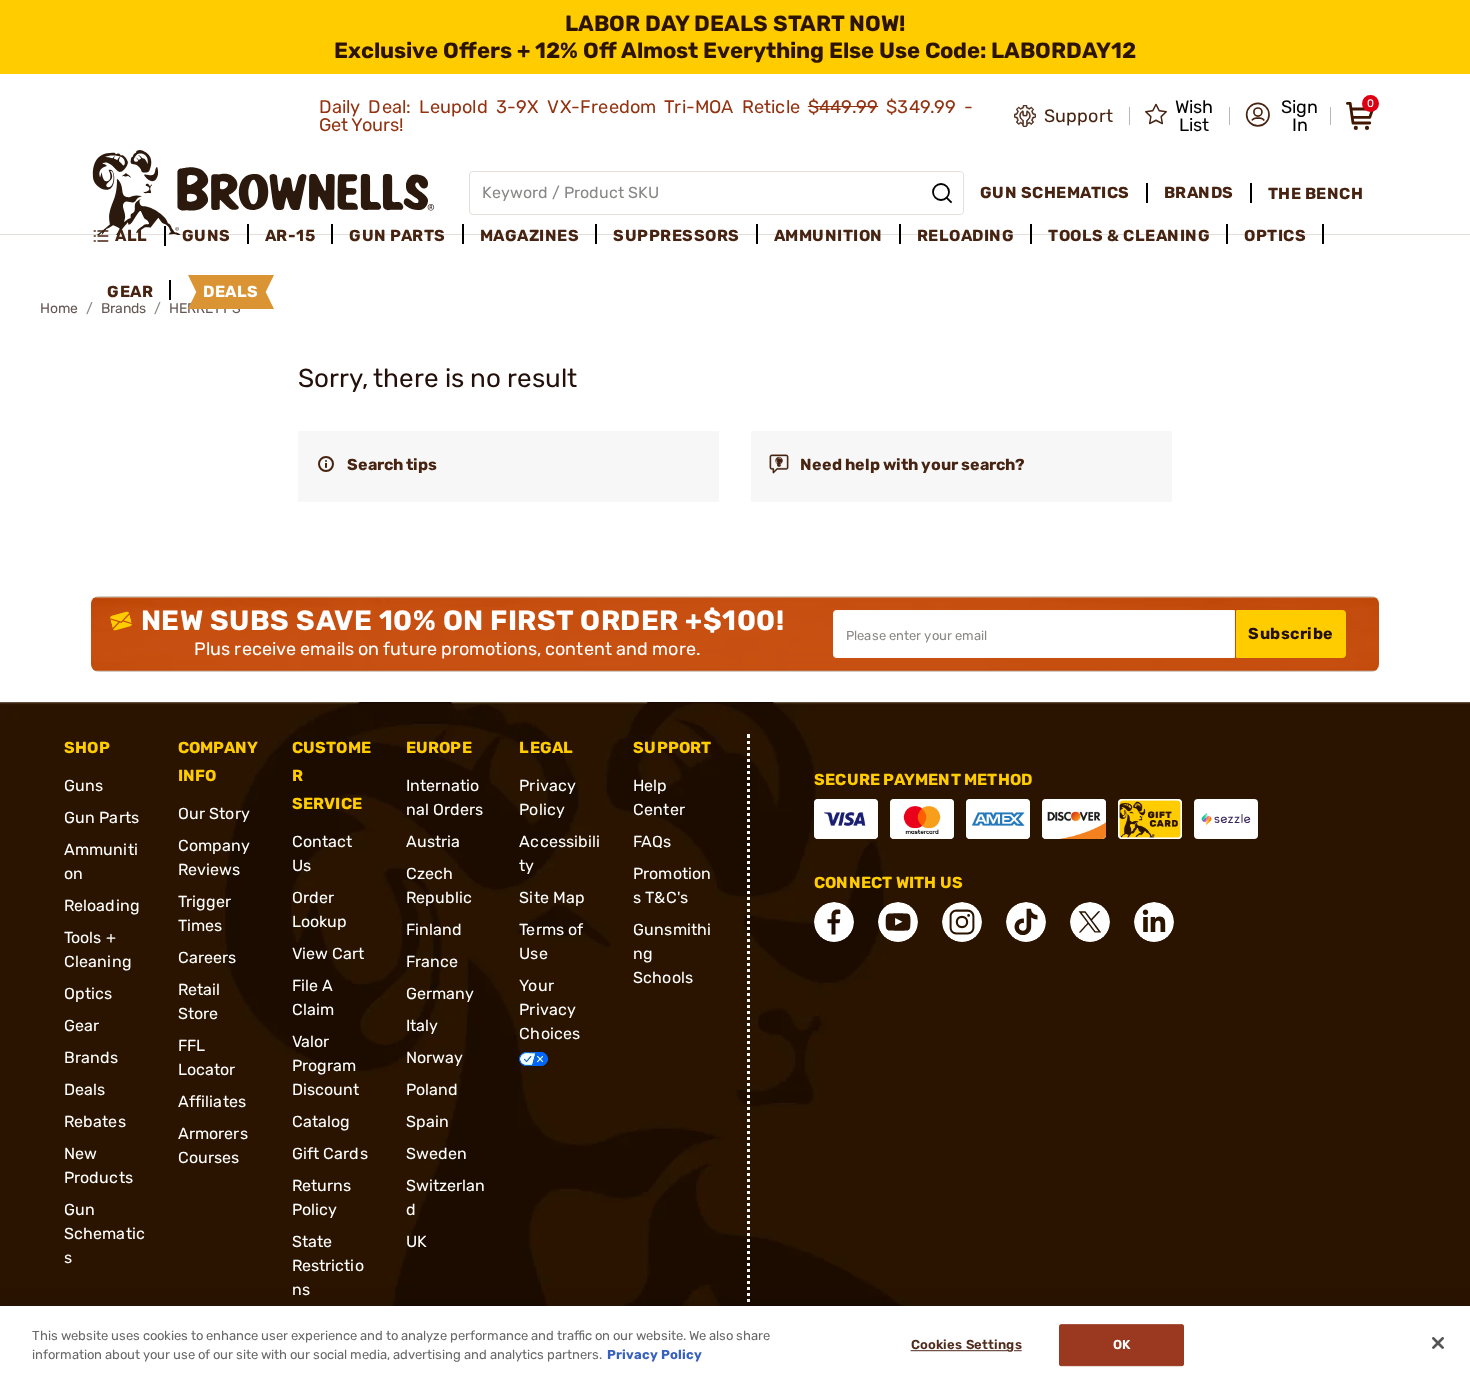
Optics (88, 993)
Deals (85, 1089)
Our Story (214, 813)
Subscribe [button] (1291, 633)
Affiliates (212, 1101)
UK (416, 1241)
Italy (422, 1025)
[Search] (942, 193)
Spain (428, 1121)
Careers (207, 957)
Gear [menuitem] (130, 291)
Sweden (437, 1153)
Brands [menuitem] (1199, 192)
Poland (432, 1089)
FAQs (652, 841)
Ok (1121, 1345)
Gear (81, 1025)
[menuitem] (128, 236)
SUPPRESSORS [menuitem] (676, 235)
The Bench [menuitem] (1316, 193)
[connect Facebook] (834, 922)
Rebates (95, 1121)
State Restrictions (328, 1265)
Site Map (552, 897)
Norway (435, 1057)
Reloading (102, 905)
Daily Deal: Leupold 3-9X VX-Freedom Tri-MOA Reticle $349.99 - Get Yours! (646, 116)
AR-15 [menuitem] (290, 235)
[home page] (263, 192)
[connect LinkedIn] (1154, 922)
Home (59, 308)
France (432, 961)
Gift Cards (330, 1153)
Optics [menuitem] (1275, 235)
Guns (83, 785)
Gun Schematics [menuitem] (1055, 192)
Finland (434, 929)
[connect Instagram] (962, 922)
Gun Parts (101, 817)
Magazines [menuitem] (530, 235)
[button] (1281, 116)
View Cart (328, 953)
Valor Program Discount (326, 1065)
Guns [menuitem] (206, 235)
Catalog (321, 1121)
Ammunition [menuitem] (828, 235)
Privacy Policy (654, 1354)
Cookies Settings (966, 1345)
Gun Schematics (104, 1233)
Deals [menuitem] (231, 291)
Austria (433, 841)
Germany (440, 993)
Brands (91, 1057)
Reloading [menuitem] (966, 235)
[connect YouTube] (898, 922)
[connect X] (1090, 922)
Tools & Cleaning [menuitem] (1129, 235)
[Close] (1438, 1343)
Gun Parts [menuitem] (397, 235)
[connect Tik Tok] (1026, 922)
